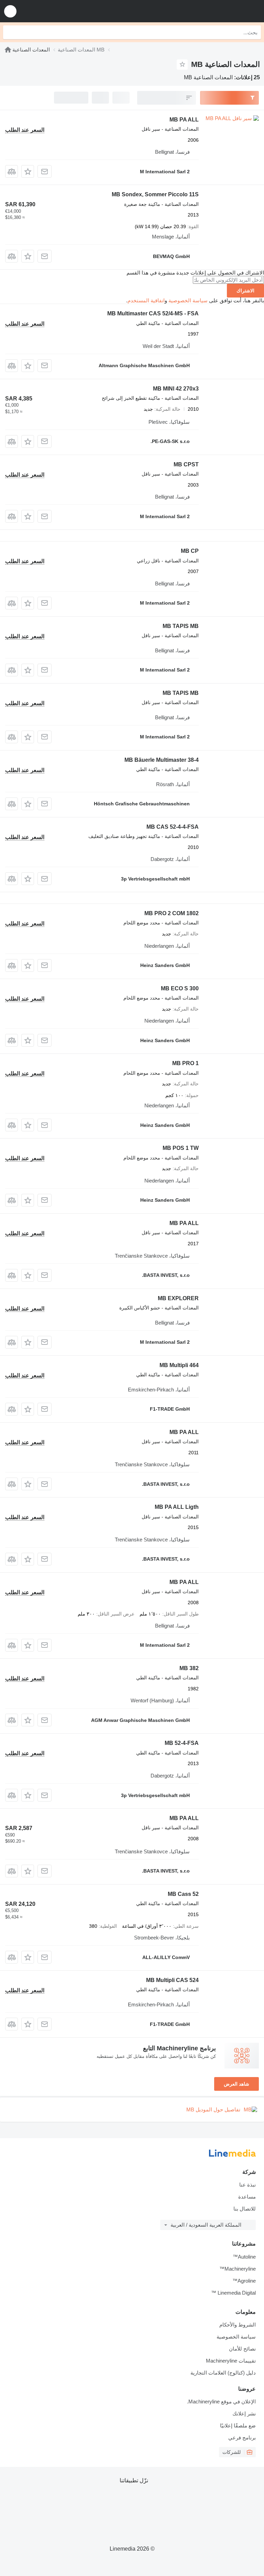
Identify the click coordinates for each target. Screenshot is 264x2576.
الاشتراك (245, 291)
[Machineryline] (8, 50)
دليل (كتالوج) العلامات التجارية (223, 2373)
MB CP (190, 551)
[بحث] (10, 32)
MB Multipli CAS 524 (172, 1980)
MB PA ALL (184, 120)
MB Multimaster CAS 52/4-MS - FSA (153, 313)
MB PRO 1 (185, 1063)
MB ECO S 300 (180, 988)
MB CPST (186, 464)
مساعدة (247, 2197)
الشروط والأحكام (238, 2325)
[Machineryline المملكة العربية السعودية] (216, 11)
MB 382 (189, 1668)
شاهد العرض (236, 2084)
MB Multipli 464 (179, 1365)
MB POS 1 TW (181, 1148)
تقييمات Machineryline (231, 2361)
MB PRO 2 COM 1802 (172, 913)
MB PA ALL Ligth (177, 1507)
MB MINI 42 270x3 (176, 389)
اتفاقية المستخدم (146, 300)
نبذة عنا (247, 2185)
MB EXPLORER (178, 1298)
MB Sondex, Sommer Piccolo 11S (155, 194)
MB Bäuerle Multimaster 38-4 (162, 760)
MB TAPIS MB (181, 626)
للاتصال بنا (245, 2209)
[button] (10, 11)
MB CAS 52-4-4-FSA (173, 827)
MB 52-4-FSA (182, 1743)
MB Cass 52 (183, 1894)
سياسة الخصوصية (188, 300)
